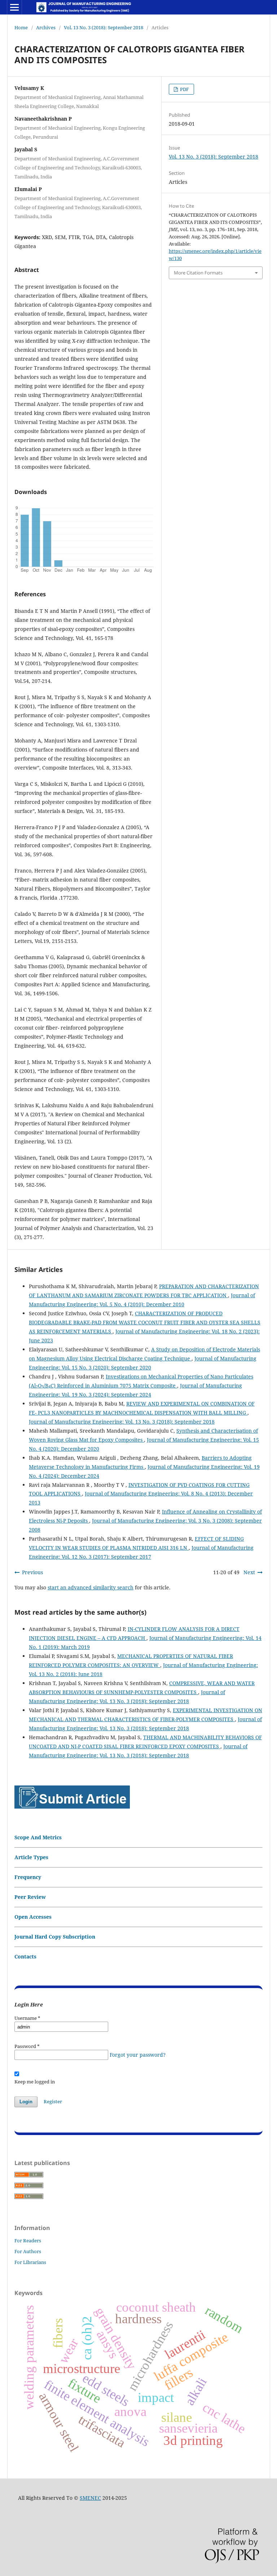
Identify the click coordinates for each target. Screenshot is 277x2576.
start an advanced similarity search (91, 1587)
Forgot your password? (138, 2055)
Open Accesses (33, 1917)
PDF (184, 89)
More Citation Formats (198, 273)
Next (249, 1572)
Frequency (28, 1877)
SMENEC (90, 2498)
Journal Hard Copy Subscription (55, 1937)
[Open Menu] (14, 7)
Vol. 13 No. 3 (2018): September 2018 (104, 27)
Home (21, 27)
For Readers (28, 2241)
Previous (32, 1572)
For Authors (28, 2251)
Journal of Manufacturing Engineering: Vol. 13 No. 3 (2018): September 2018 (122, 1422)
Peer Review (30, 1897)
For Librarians (30, 2262)
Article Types (31, 1857)
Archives (46, 27)
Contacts (25, 1956)
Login (26, 2102)
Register (53, 2101)
